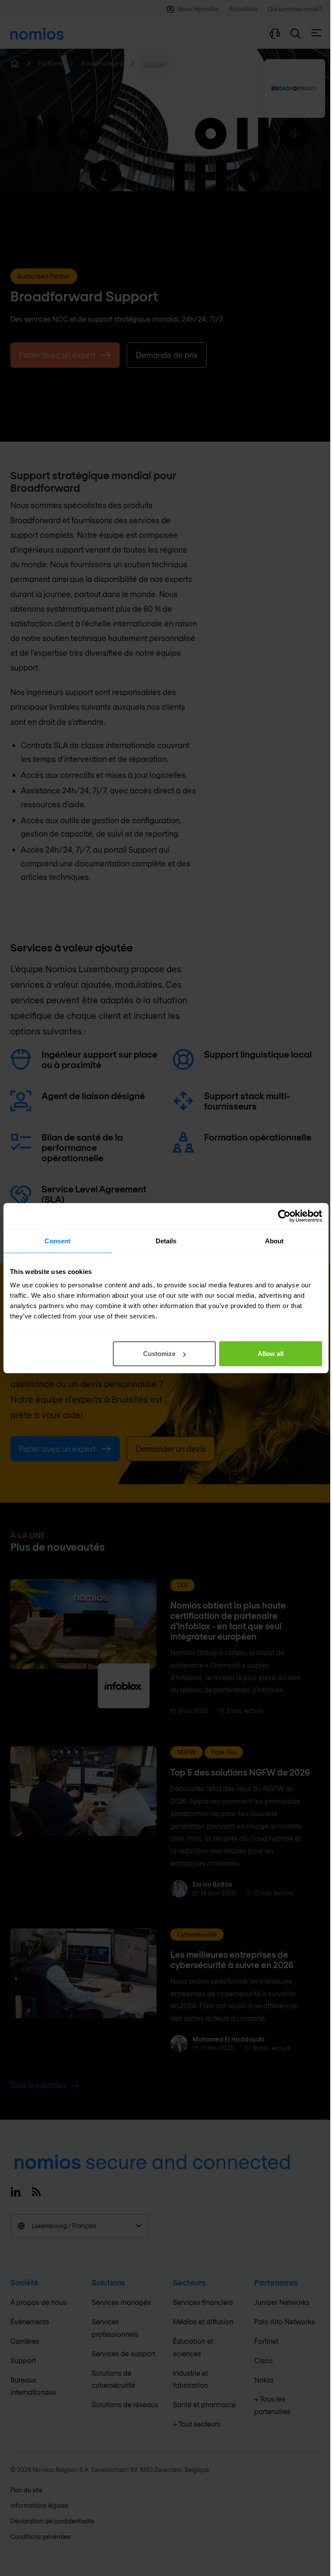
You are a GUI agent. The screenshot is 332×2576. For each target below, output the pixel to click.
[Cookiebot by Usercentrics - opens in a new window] (284, 1216)
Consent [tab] (57, 1241)
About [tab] (275, 1241)
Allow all (271, 1354)
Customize (159, 1354)
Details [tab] (166, 1241)
